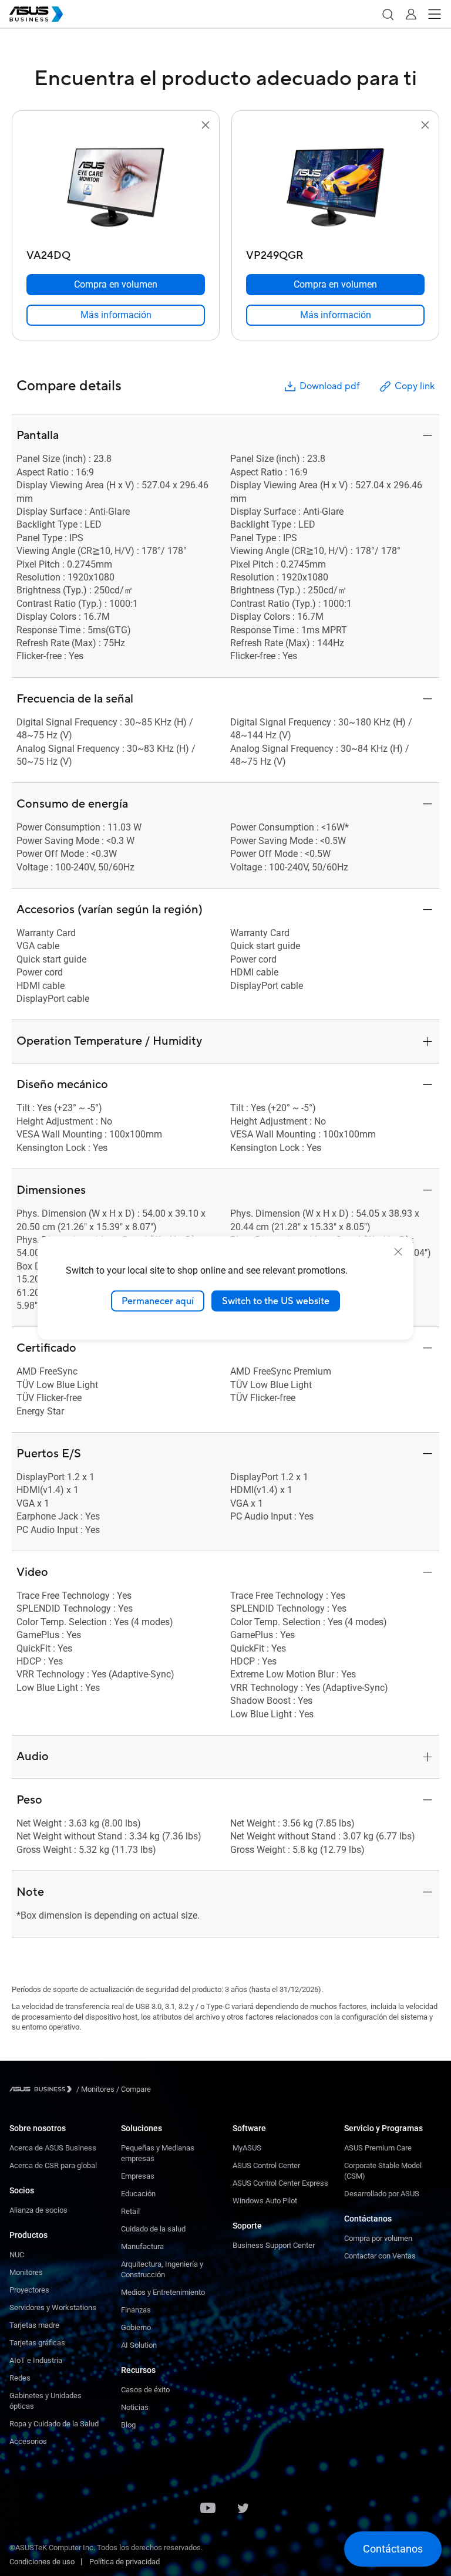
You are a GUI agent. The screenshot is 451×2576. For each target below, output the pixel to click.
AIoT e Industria (36, 2360)
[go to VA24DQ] (116, 188)
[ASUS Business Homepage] (36, 14)
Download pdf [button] (329, 386)
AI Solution (139, 2345)
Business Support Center (274, 2245)
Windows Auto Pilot (265, 2201)
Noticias (135, 2407)
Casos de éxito (145, 2390)
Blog (128, 2425)
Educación (138, 2194)
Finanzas (136, 2310)
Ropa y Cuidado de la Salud (54, 2424)
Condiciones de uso (42, 2562)
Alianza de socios (38, 2210)
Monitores (26, 2272)
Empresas (138, 2176)
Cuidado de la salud (153, 2229)
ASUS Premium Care (378, 2148)
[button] (388, 14)
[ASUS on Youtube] (208, 2509)
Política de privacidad (124, 2562)
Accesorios (28, 2441)
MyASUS (247, 2148)
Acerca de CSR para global (53, 2165)
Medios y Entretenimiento (163, 2292)
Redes (20, 2378)
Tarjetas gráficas (37, 2343)
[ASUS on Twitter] (243, 2509)
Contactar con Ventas (380, 2256)
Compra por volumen (378, 2238)
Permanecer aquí (158, 1301)
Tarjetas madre (34, 2325)
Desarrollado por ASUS (382, 2194)
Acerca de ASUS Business (53, 2148)
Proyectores (29, 2290)
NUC (17, 2255)
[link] (116, 315)
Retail (130, 2211)
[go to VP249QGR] (335, 188)
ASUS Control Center (266, 2165)
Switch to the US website (276, 1301)
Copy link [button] (415, 386)
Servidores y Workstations (53, 2307)
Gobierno (136, 2327)
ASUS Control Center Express (280, 2183)
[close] (398, 1251)
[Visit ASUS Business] (43, 2089)
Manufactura (142, 2246)
